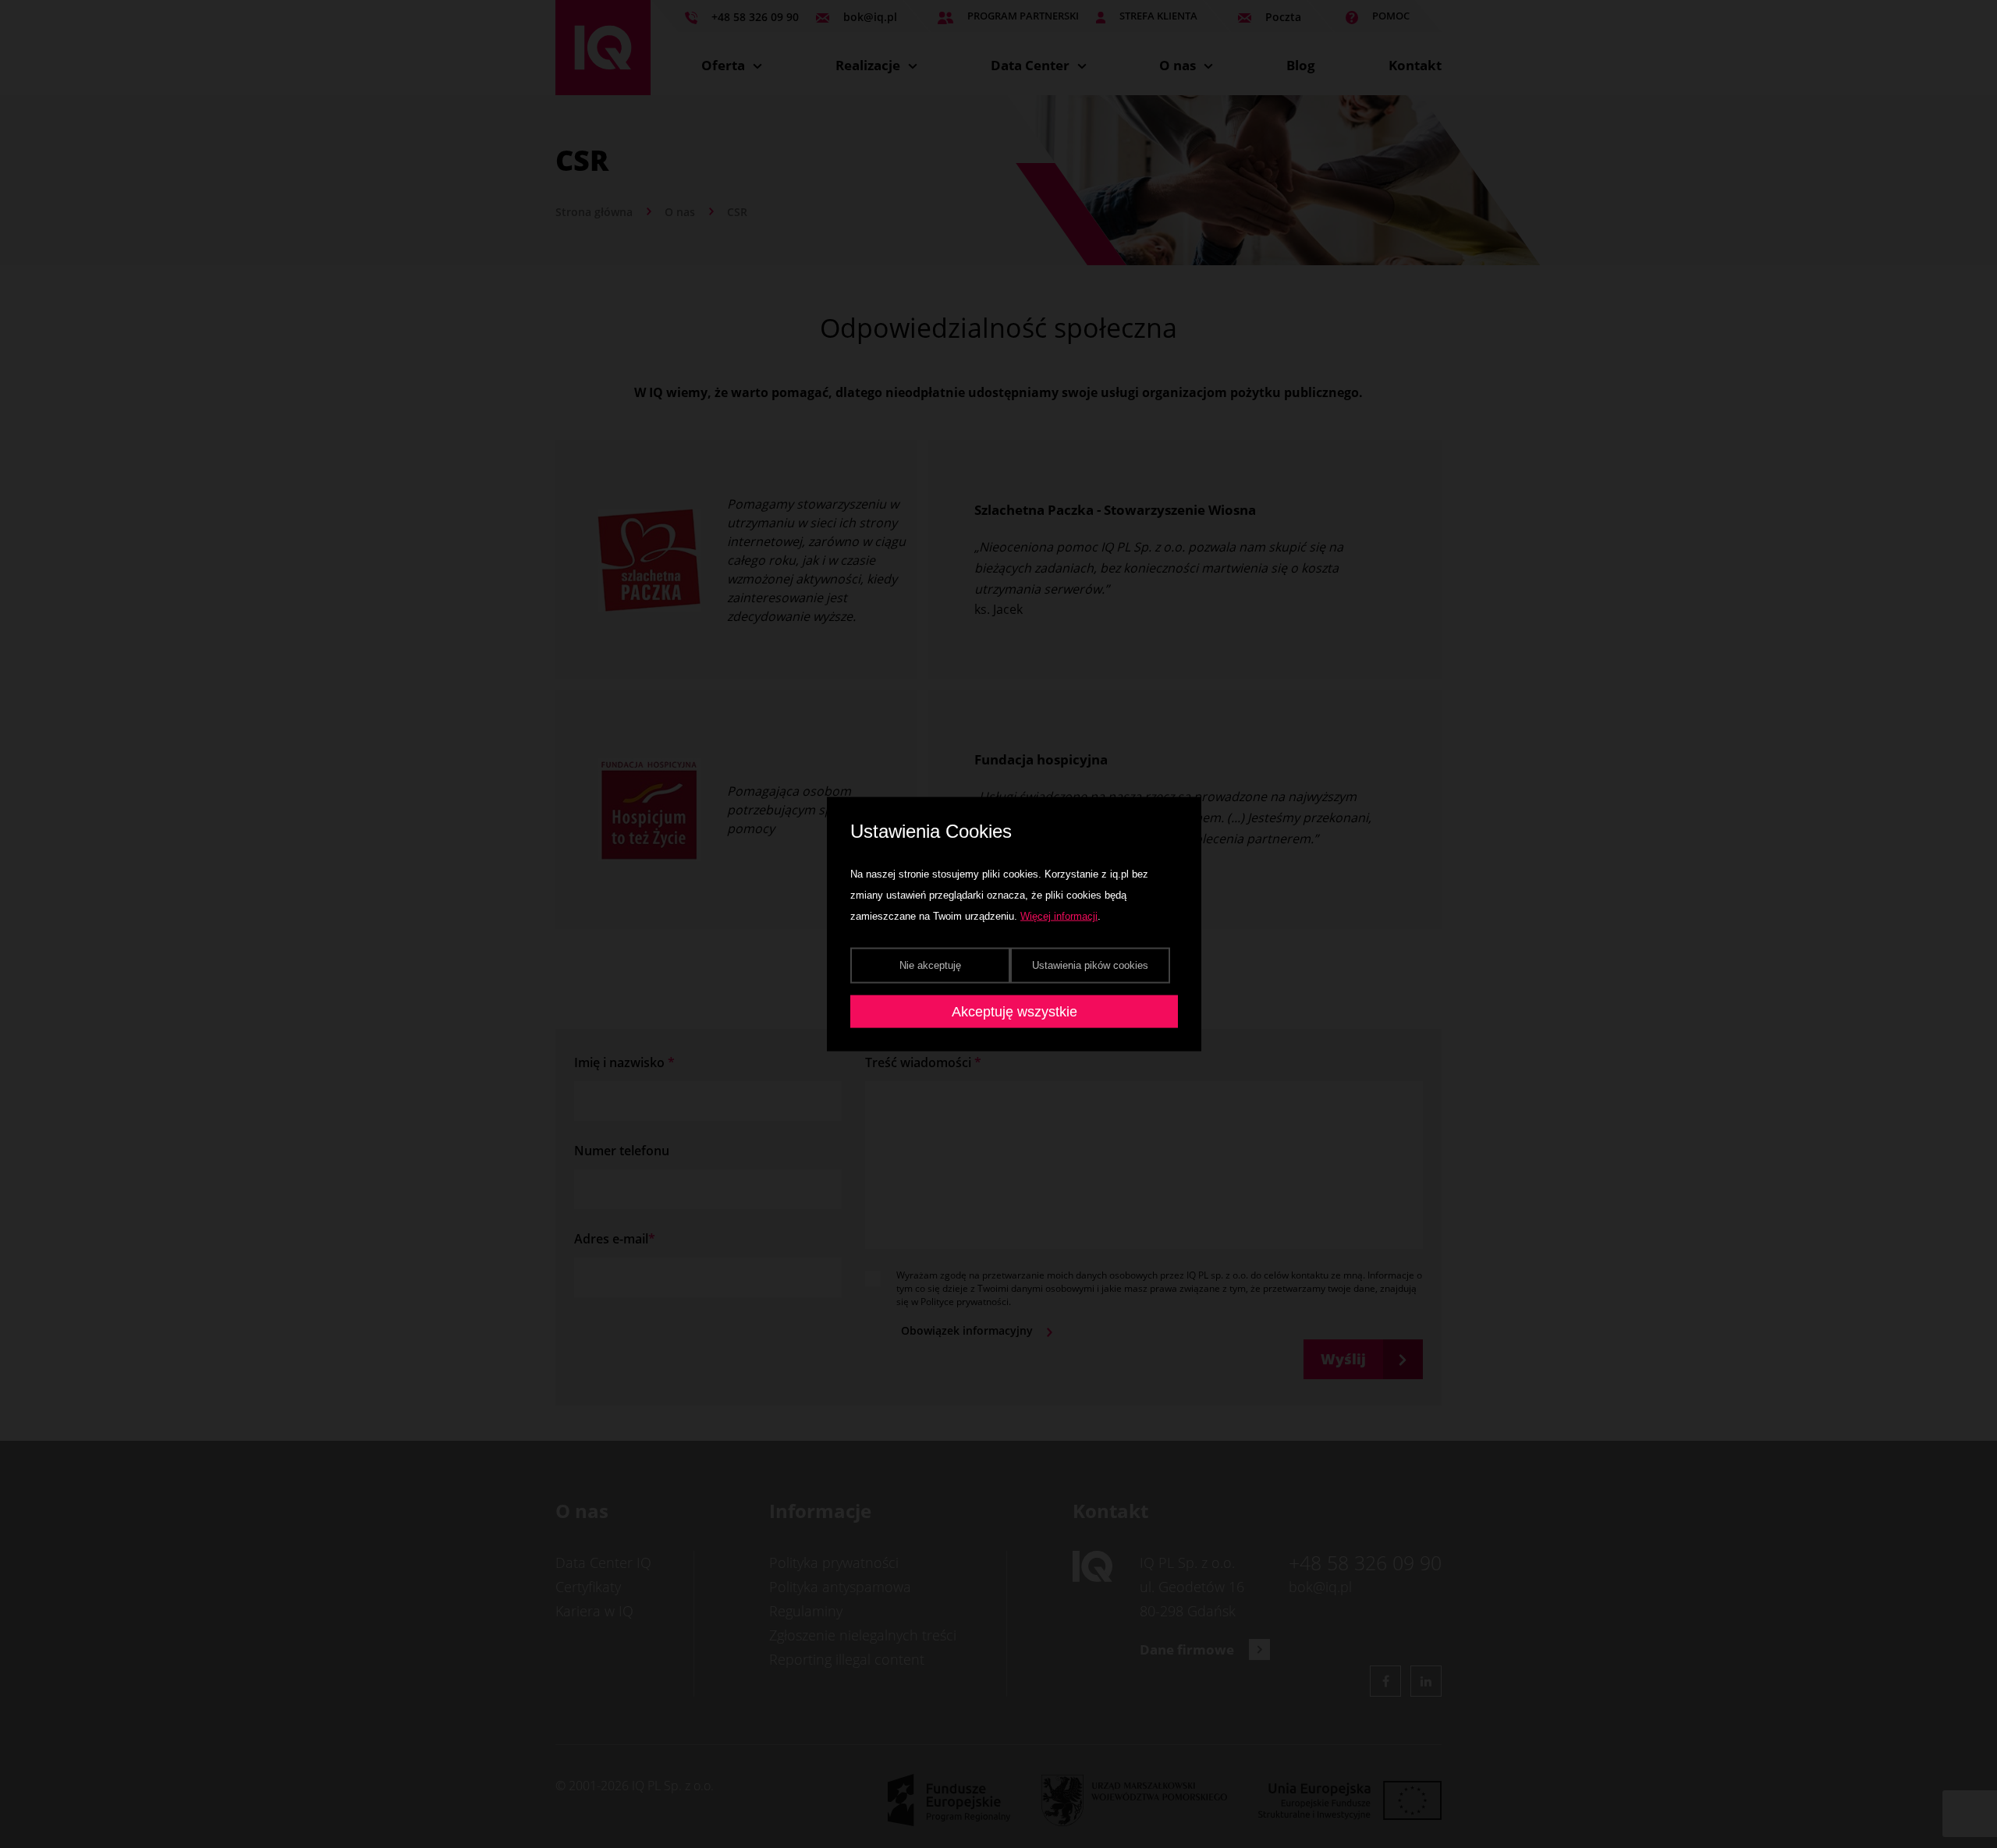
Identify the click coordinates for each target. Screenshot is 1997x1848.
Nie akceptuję (930, 965)
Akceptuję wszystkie (1014, 1012)
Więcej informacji (1059, 916)
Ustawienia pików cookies (1090, 965)
